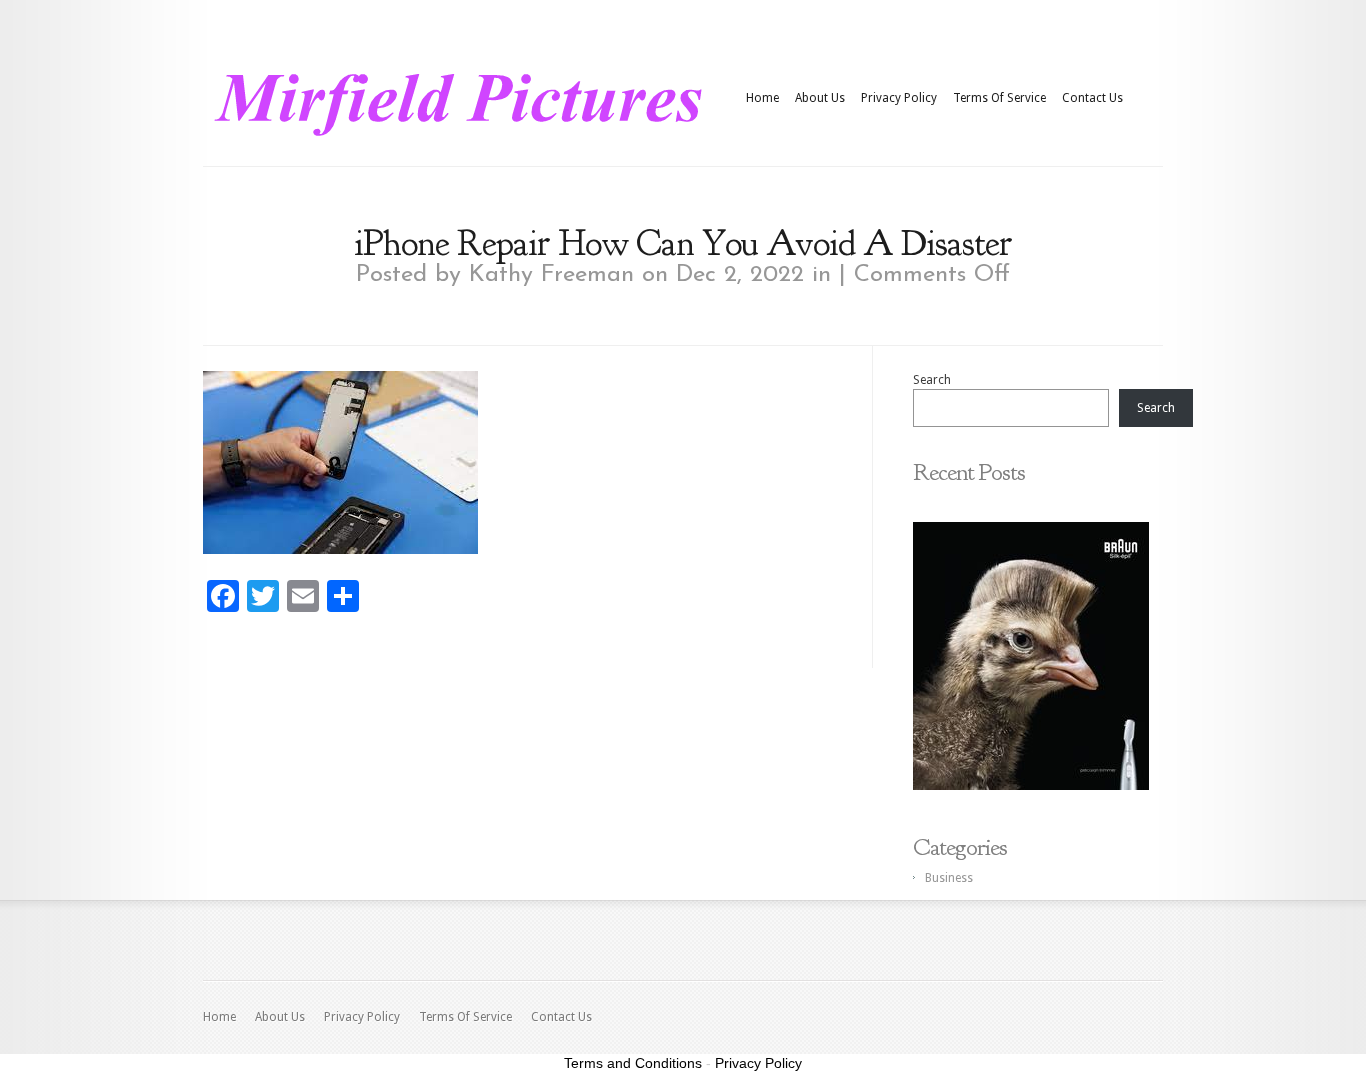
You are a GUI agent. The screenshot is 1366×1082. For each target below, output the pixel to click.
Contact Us (1092, 98)
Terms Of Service (999, 98)
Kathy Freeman (551, 275)
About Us (820, 98)
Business (949, 878)
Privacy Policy (899, 98)
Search (932, 380)
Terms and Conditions (633, 1063)
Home (762, 98)
